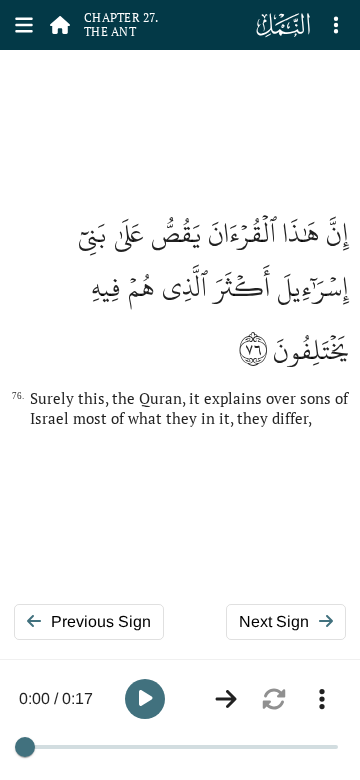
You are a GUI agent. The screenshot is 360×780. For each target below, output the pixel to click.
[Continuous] (226, 699)
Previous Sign (101, 621)
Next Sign (274, 621)
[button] (145, 699)
